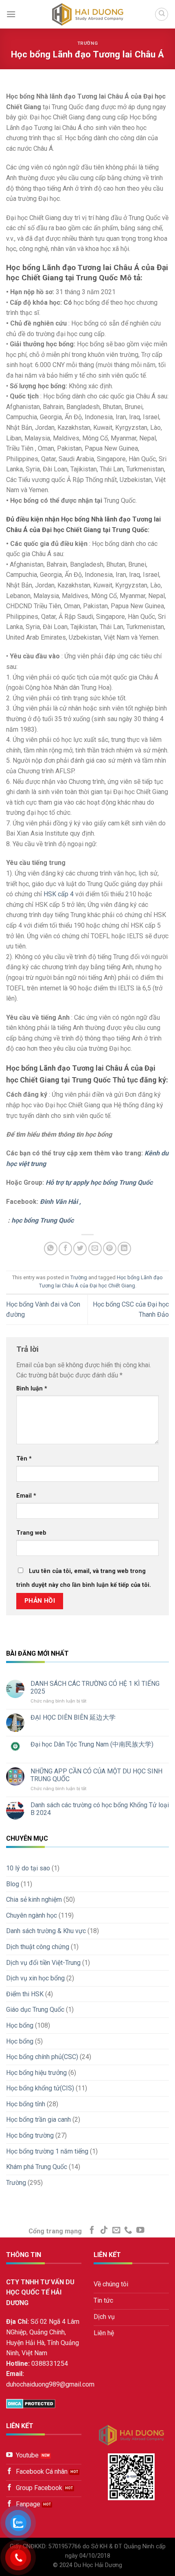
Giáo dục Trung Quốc (35, 2010)
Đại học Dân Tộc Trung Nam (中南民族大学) (92, 1744)
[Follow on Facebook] (92, 2231)
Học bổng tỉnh (26, 2104)
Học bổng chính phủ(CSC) (42, 2057)
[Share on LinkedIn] (124, 1248)
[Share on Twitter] (80, 1248)
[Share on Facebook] (65, 1248)
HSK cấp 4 (59, 894)
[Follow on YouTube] (140, 2231)
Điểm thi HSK (25, 1994)
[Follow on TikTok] (104, 2231)
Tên (24, 1459)
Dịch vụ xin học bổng (35, 1978)
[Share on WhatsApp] (51, 1248)
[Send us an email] (116, 2231)
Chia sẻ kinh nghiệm (34, 1900)
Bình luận (32, 1389)
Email (26, 1496)
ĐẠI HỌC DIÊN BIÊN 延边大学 (73, 1717)
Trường (87, 43)
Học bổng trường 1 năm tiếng (47, 2151)
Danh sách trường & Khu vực (46, 1931)
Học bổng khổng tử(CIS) (40, 2088)
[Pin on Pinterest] (110, 1248)
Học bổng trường (30, 2135)
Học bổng (20, 2025)
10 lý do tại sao (28, 1868)
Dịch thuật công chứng (38, 1947)
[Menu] (11, 14)
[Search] (162, 14)
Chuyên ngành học (32, 1915)
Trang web (31, 1533)
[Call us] (128, 2231)
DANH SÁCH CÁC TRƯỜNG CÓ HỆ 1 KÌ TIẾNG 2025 (95, 1687)
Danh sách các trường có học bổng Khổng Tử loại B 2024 (100, 1809)
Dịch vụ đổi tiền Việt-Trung (43, 1963)
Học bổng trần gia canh (38, 2120)
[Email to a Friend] (95, 1248)
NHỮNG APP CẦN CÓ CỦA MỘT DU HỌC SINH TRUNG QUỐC (96, 1775)
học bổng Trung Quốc (43, 1220)
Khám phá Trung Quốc (37, 2167)
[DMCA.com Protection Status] (31, 2403)
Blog (13, 1884)
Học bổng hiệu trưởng (36, 2073)
